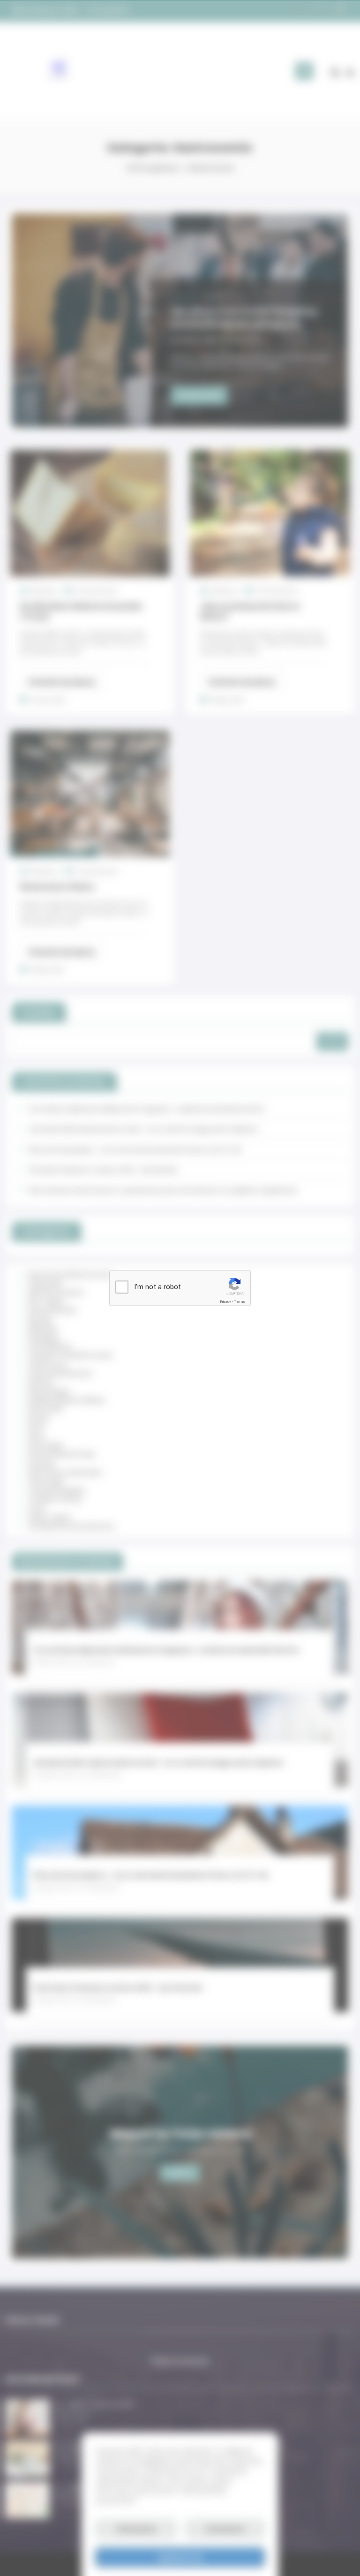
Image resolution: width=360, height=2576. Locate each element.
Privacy (225, 1302)
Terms (240, 1302)
